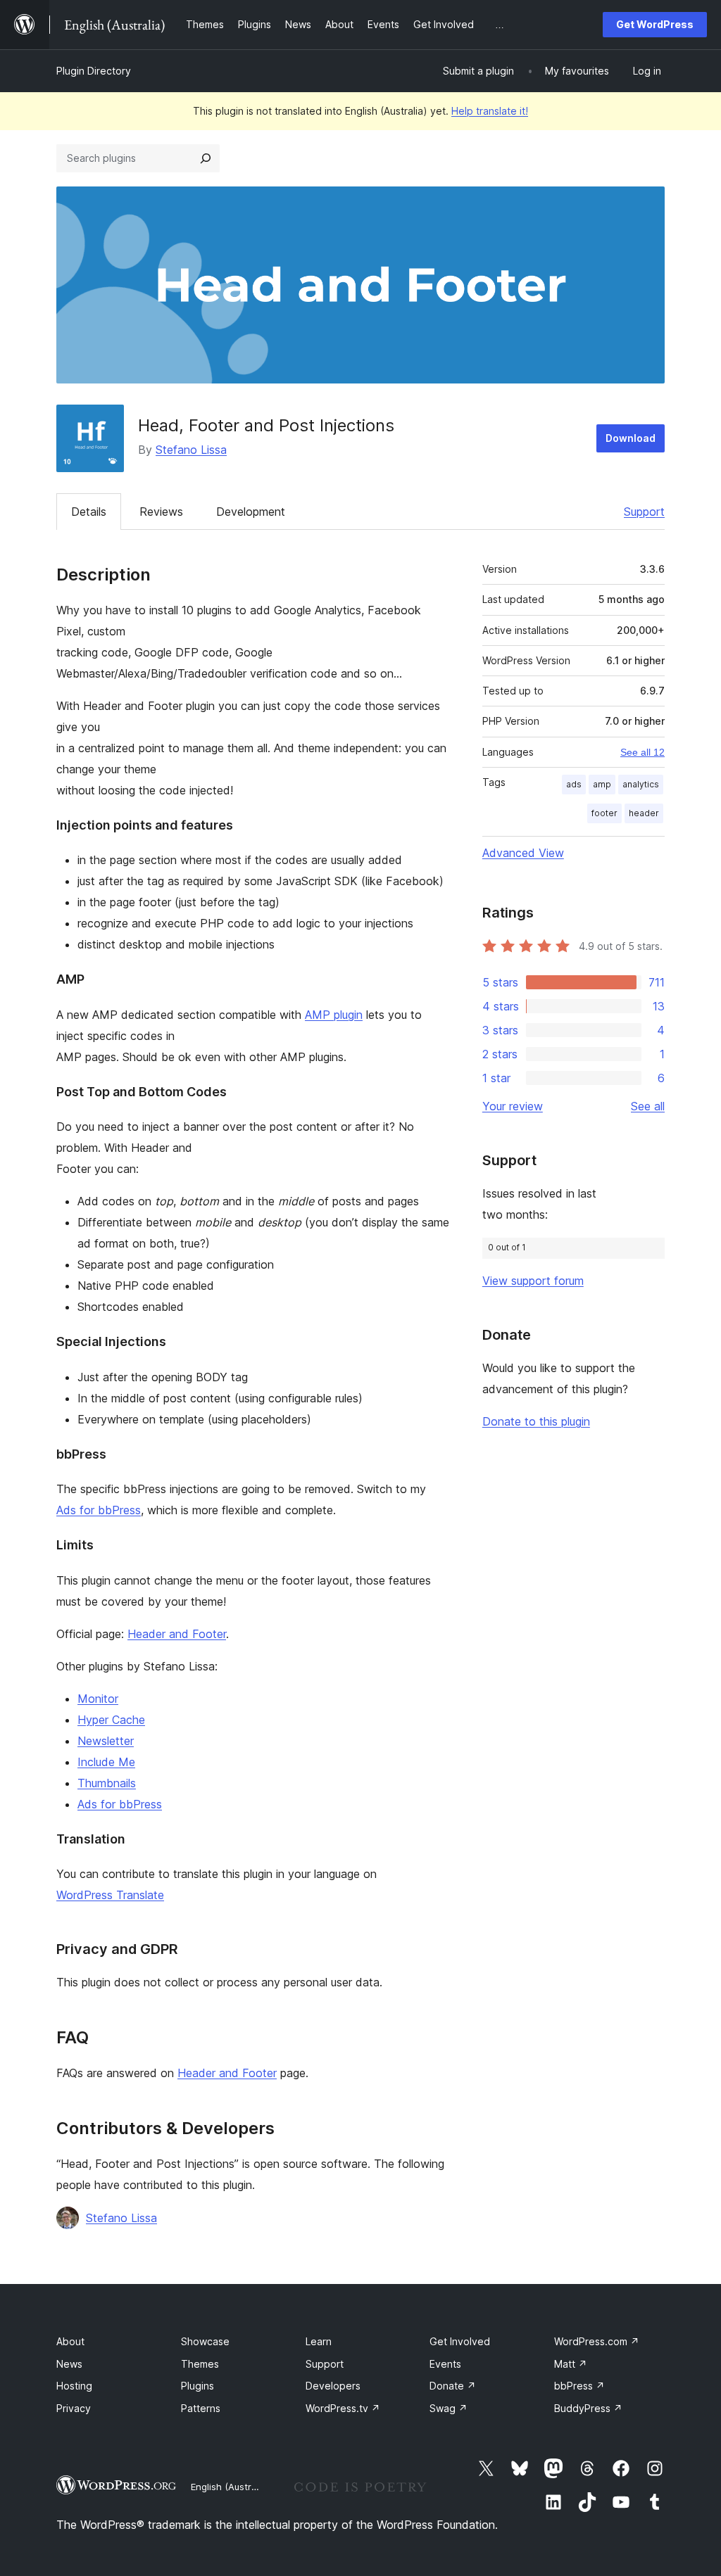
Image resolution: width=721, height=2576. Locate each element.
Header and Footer (177, 1634)
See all (648, 1106)
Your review (513, 1106)
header (644, 813)
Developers (333, 2386)
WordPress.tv (343, 2408)
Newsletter (106, 1741)
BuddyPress (588, 2408)
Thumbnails (107, 1783)
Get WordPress (655, 24)
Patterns (201, 2408)
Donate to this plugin (536, 1421)
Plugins (198, 2386)
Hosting (74, 2386)
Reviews (161, 512)
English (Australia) (230, 2487)
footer (604, 813)
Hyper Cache (111, 1720)
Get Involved (460, 2341)
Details (89, 512)
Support (644, 512)
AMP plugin (334, 1015)
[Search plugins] (206, 158)
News (69, 2364)
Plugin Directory (94, 71)
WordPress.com (597, 2341)
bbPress (579, 2386)
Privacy (74, 2408)
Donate (453, 2386)
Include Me (106, 1762)
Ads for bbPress (99, 1510)
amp (602, 784)
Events (445, 2364)
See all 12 (642, 752)
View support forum (533, 1281)
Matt (571, 2364)
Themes (200, 2364)
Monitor (98, 1699)
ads (574, 784)
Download (631, 438)
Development (251, 512)
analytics (641, 784)
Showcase (205, 2341)
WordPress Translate (110, 1895)
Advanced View (523, 853)
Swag (449, 2408)
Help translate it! (490, 111)
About (70, 2341)
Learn (319, 2341)
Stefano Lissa (191, 450)
